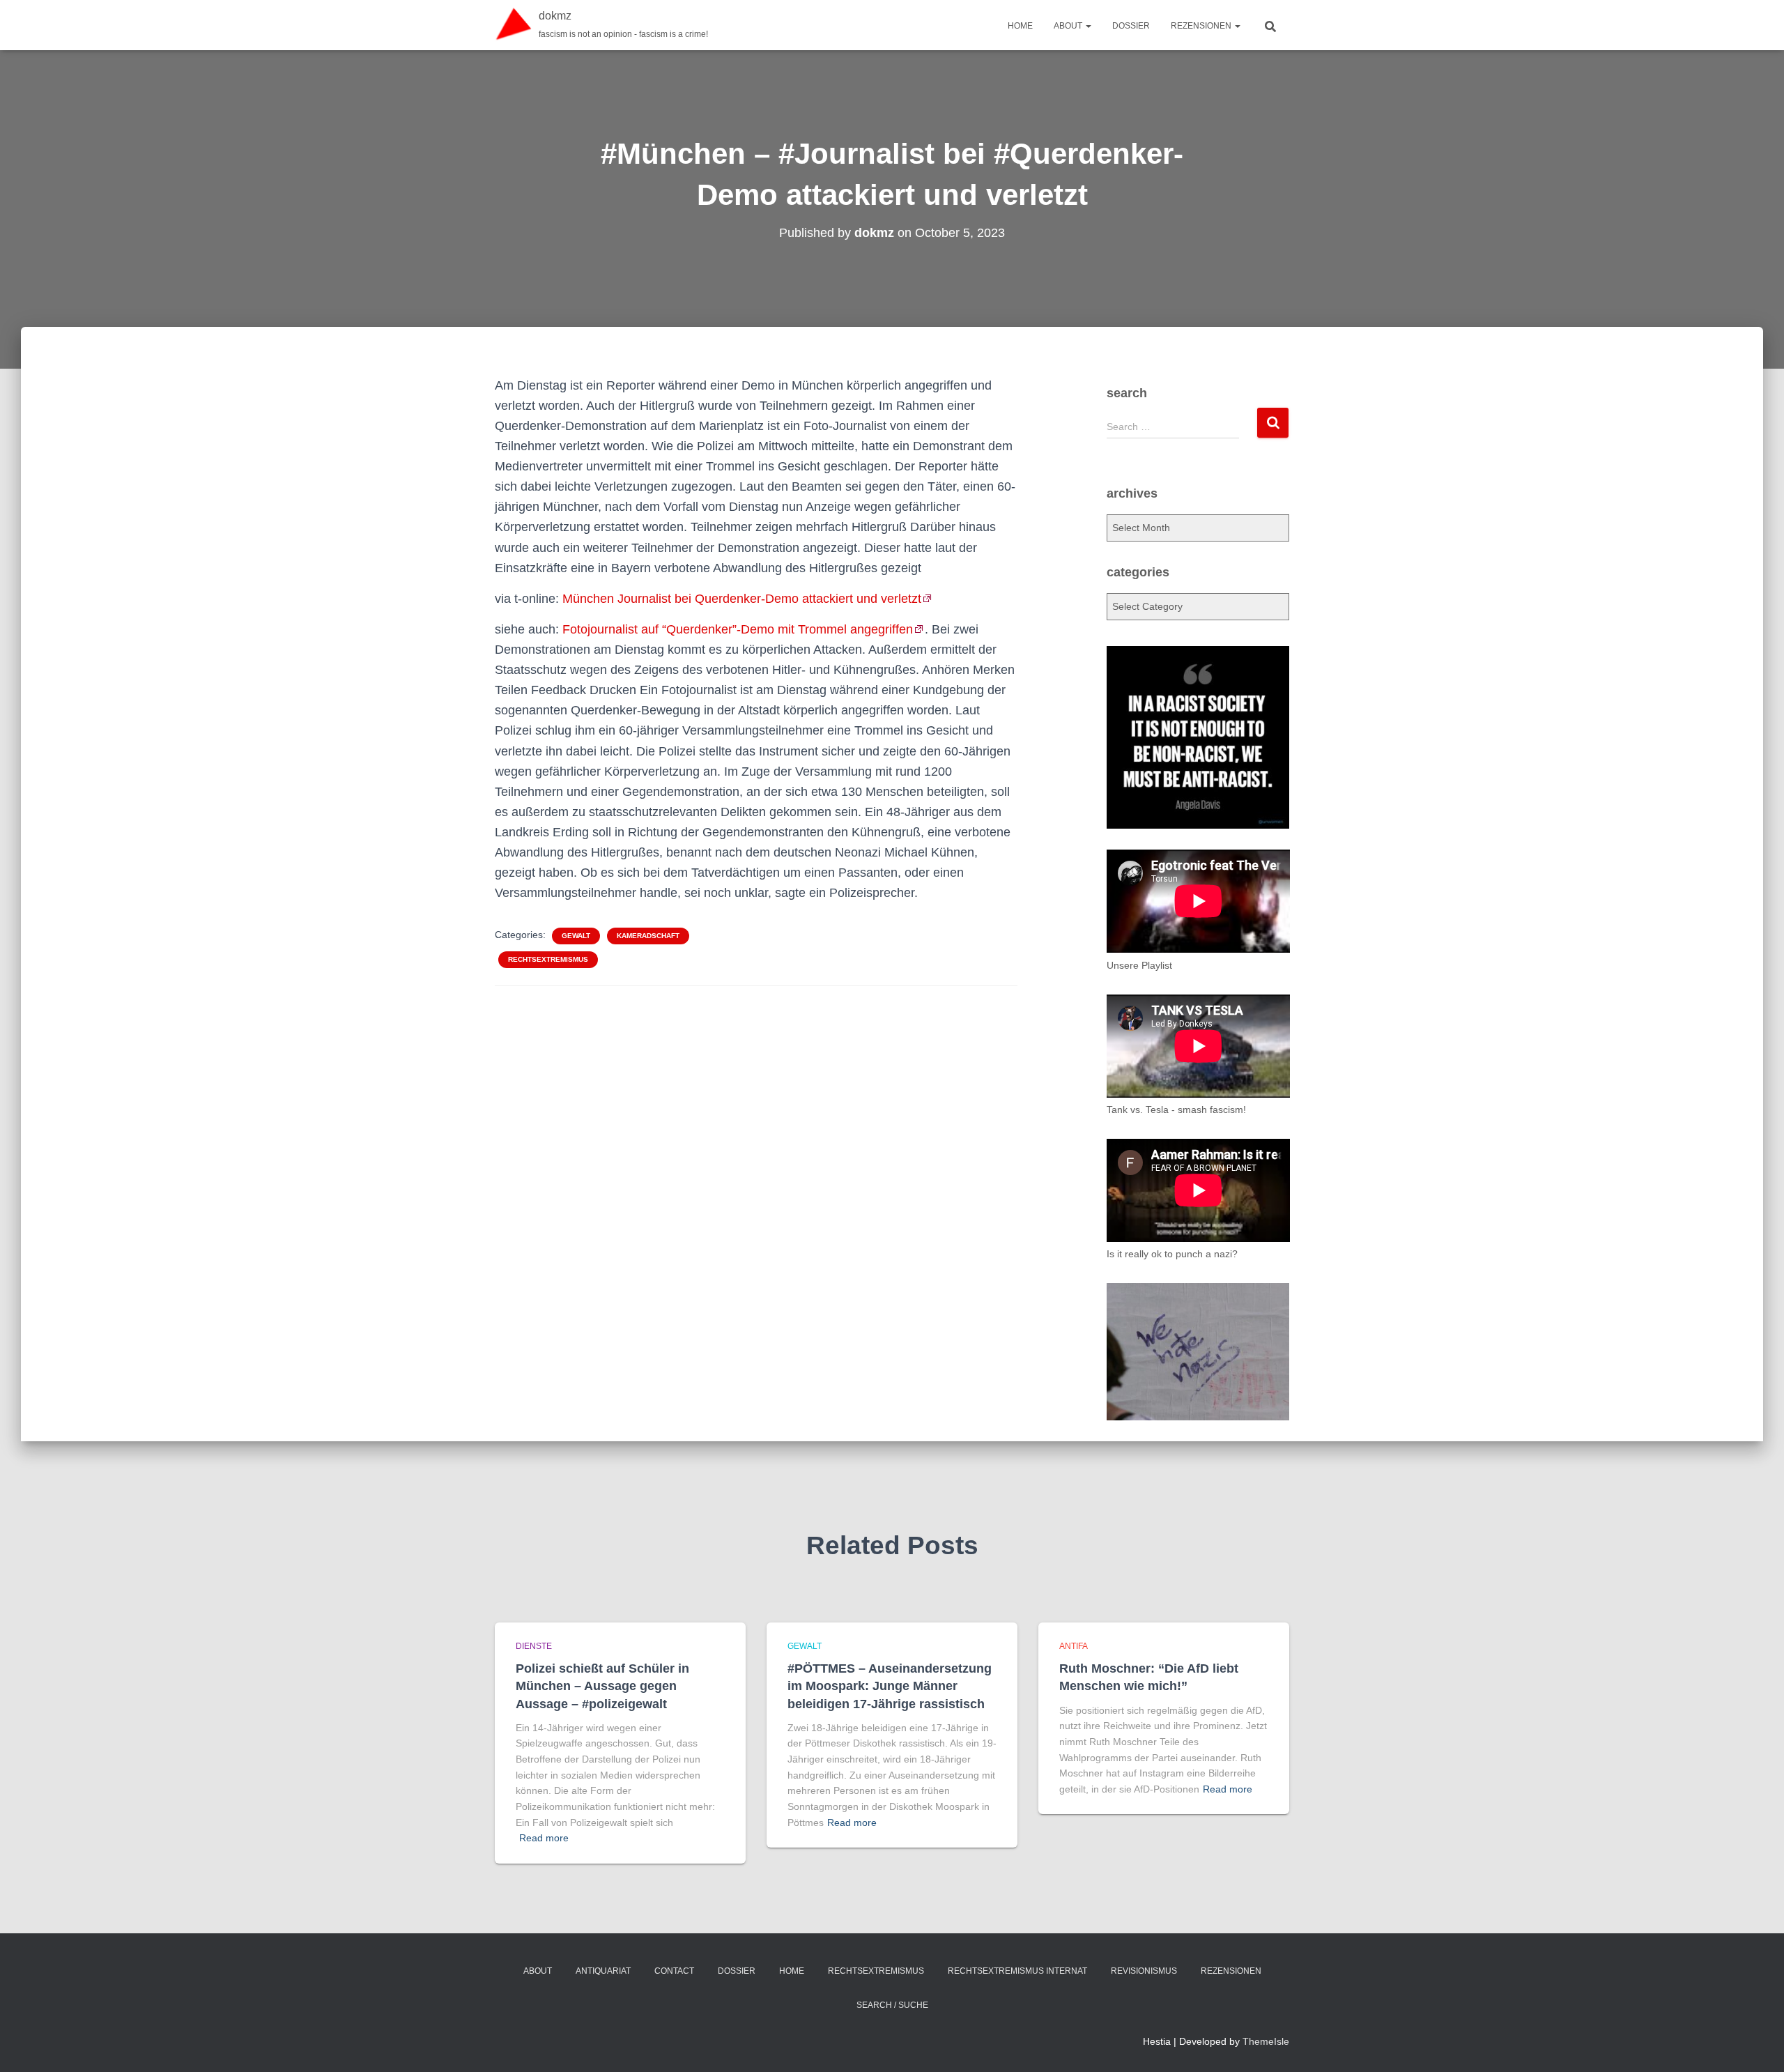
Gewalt (576, 936)
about (1069, 26)
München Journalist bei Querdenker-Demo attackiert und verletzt (742, 599)
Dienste (534, 1646)
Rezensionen (1202, 26)
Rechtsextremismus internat (1017, 1971)
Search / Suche (892, 2005)
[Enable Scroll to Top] (1756, 2044)
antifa (1074, 1646)
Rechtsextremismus (548, 959)
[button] (1088, 26)
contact (674, 1971)
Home (1020, 26)
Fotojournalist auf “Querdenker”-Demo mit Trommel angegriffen (738, 629)
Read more (544, 1838)
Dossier (1131, 26)
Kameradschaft (648, 936)
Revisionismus (1144, 1971)
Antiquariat (603, 1971)
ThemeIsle (1266, 2041)
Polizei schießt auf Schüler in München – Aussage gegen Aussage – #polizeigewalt (602, 1686)
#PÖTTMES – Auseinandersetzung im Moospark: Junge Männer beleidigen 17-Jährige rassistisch (890, 1686)
